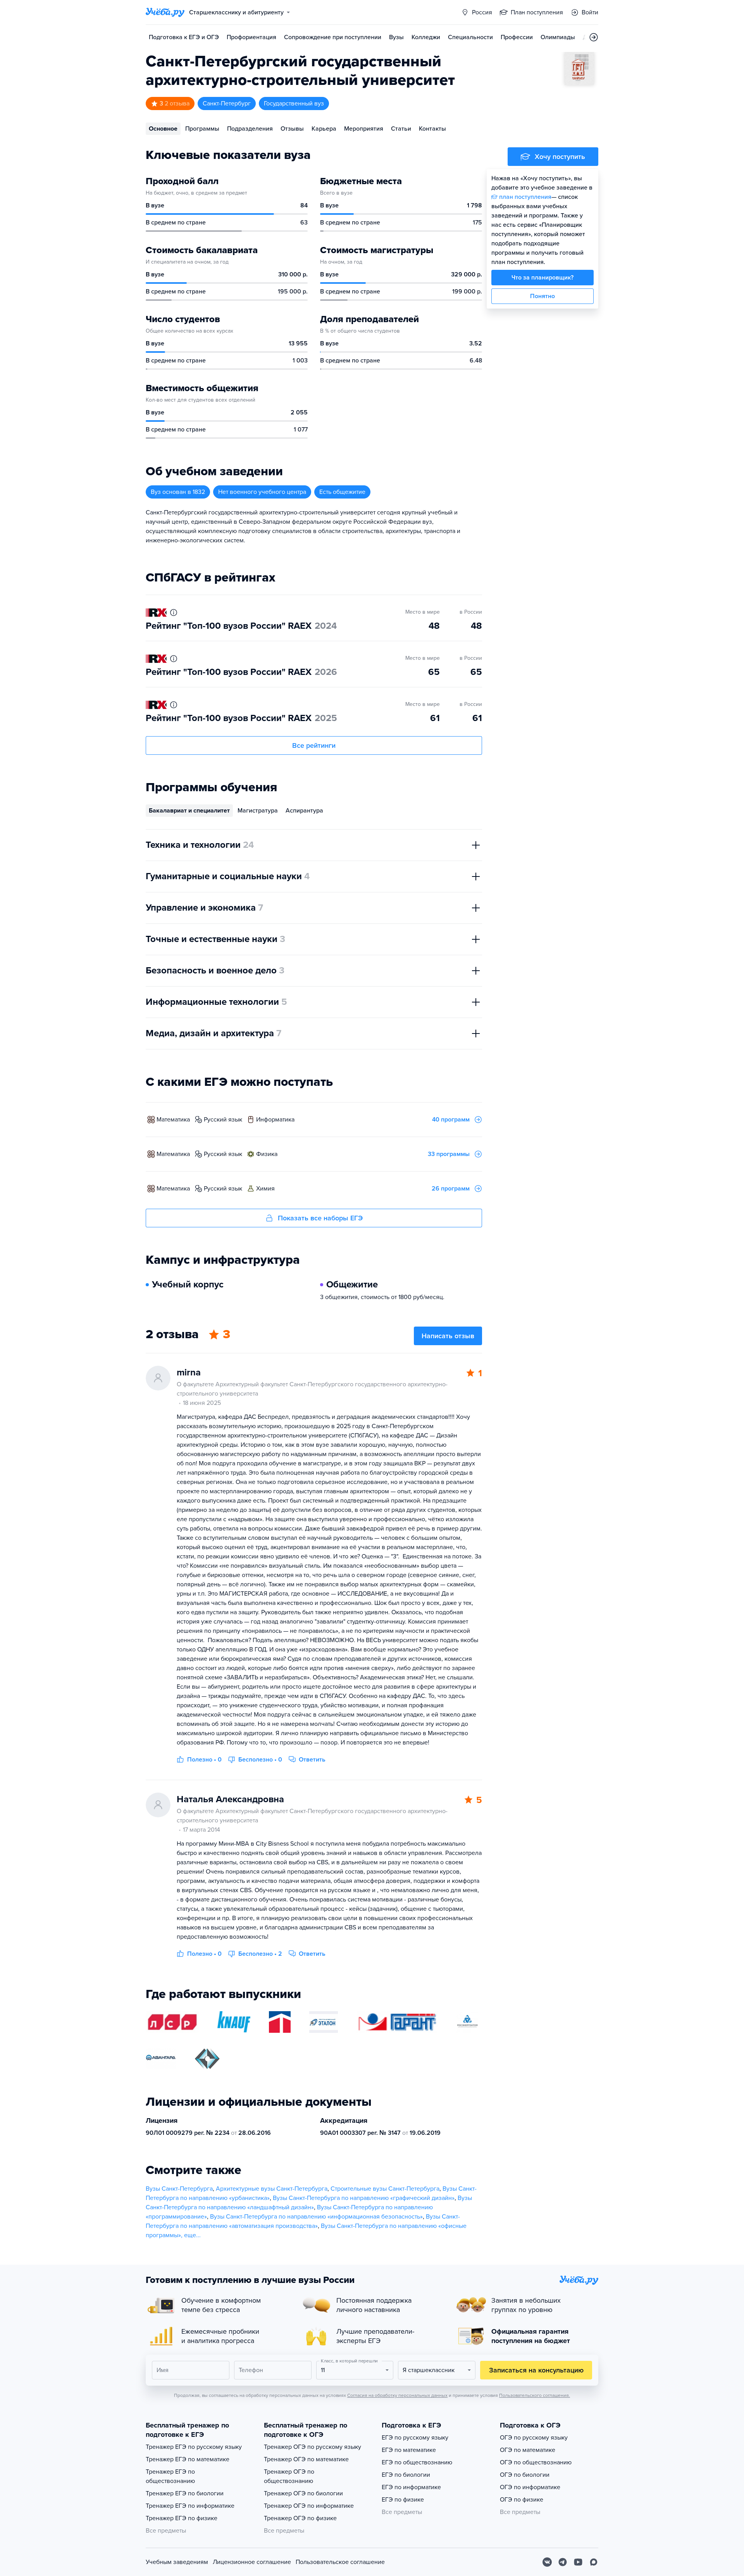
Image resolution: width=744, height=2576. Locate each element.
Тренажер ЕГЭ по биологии (185, 2493)
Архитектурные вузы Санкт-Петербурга (272, 2189)
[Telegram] (563, 2562)
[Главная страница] (165, 12)
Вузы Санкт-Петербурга (179, 2189)
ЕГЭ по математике (409, 2450)
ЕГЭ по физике (403, 2500)
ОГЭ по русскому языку (534, 2438)
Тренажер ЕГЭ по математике (188, 2459)
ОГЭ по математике (528, 2450)
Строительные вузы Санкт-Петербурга (385, 2189)
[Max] (594, 2562)
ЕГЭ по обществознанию (417, 2462)
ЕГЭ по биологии (406, 2475)
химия (265, 1189)
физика (267, 1154)
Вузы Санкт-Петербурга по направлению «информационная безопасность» (316, 2217)
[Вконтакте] (547, 2562)
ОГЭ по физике (522, 2500)
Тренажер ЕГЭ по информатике (190, 2506)
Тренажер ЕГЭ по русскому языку (194, 2447)
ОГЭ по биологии (525, 2475)
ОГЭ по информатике (530, 2487)
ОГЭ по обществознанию (536, 2462)
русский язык (223, 1120)
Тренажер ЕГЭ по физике (182, 2518)
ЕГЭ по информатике (411, 2487)
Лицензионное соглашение (252, 2562)
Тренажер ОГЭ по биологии (303, 2493)
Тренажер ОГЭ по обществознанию (289, 2476)
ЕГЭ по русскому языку (415, 2438)
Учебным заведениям (177, 2562)
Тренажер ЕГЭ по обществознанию (170, 2476)
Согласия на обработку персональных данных (397, 2395)
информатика (275, 1120)
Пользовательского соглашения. (535, 2395)
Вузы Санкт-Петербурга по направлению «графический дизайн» (364, 2198)
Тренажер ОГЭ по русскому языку (313, 2447)
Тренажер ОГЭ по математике (306, 2459)
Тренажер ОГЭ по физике (300, 2518)
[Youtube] (578, 2562)
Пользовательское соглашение (340, 2562)
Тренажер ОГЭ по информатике (309, 2506)
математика (173, 1120)
